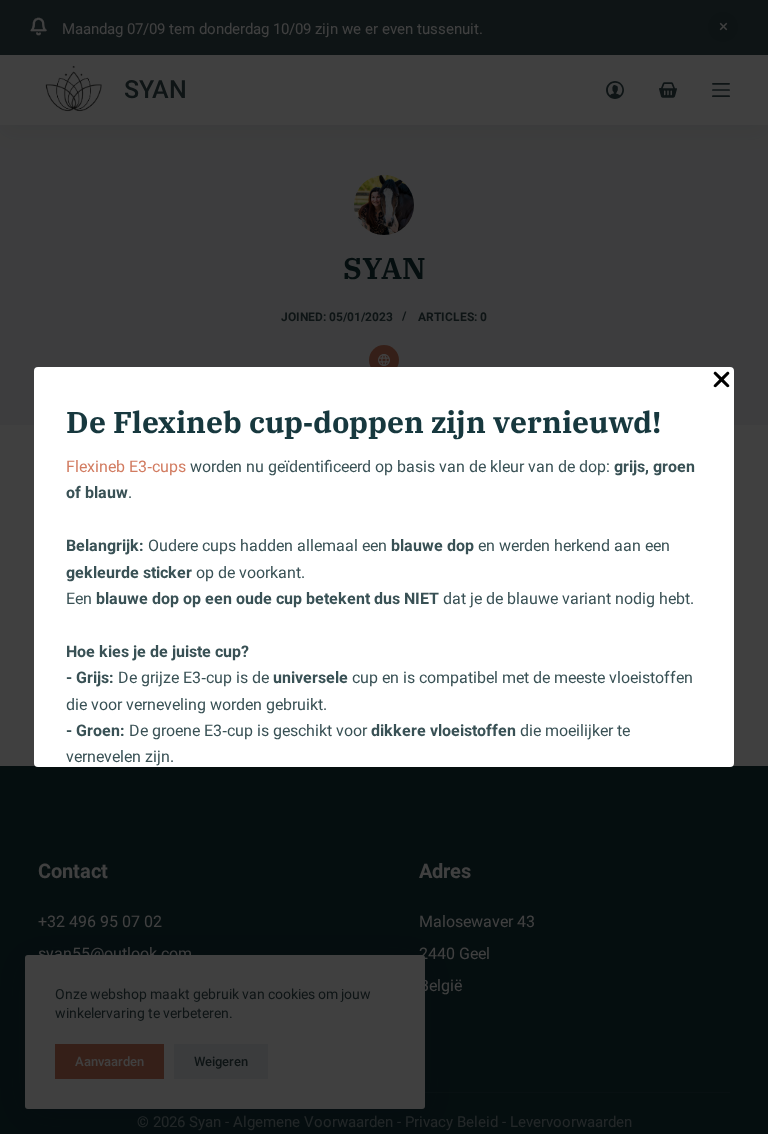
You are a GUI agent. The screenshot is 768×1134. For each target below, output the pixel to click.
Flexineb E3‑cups (126, 466)
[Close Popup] (721, 383)
